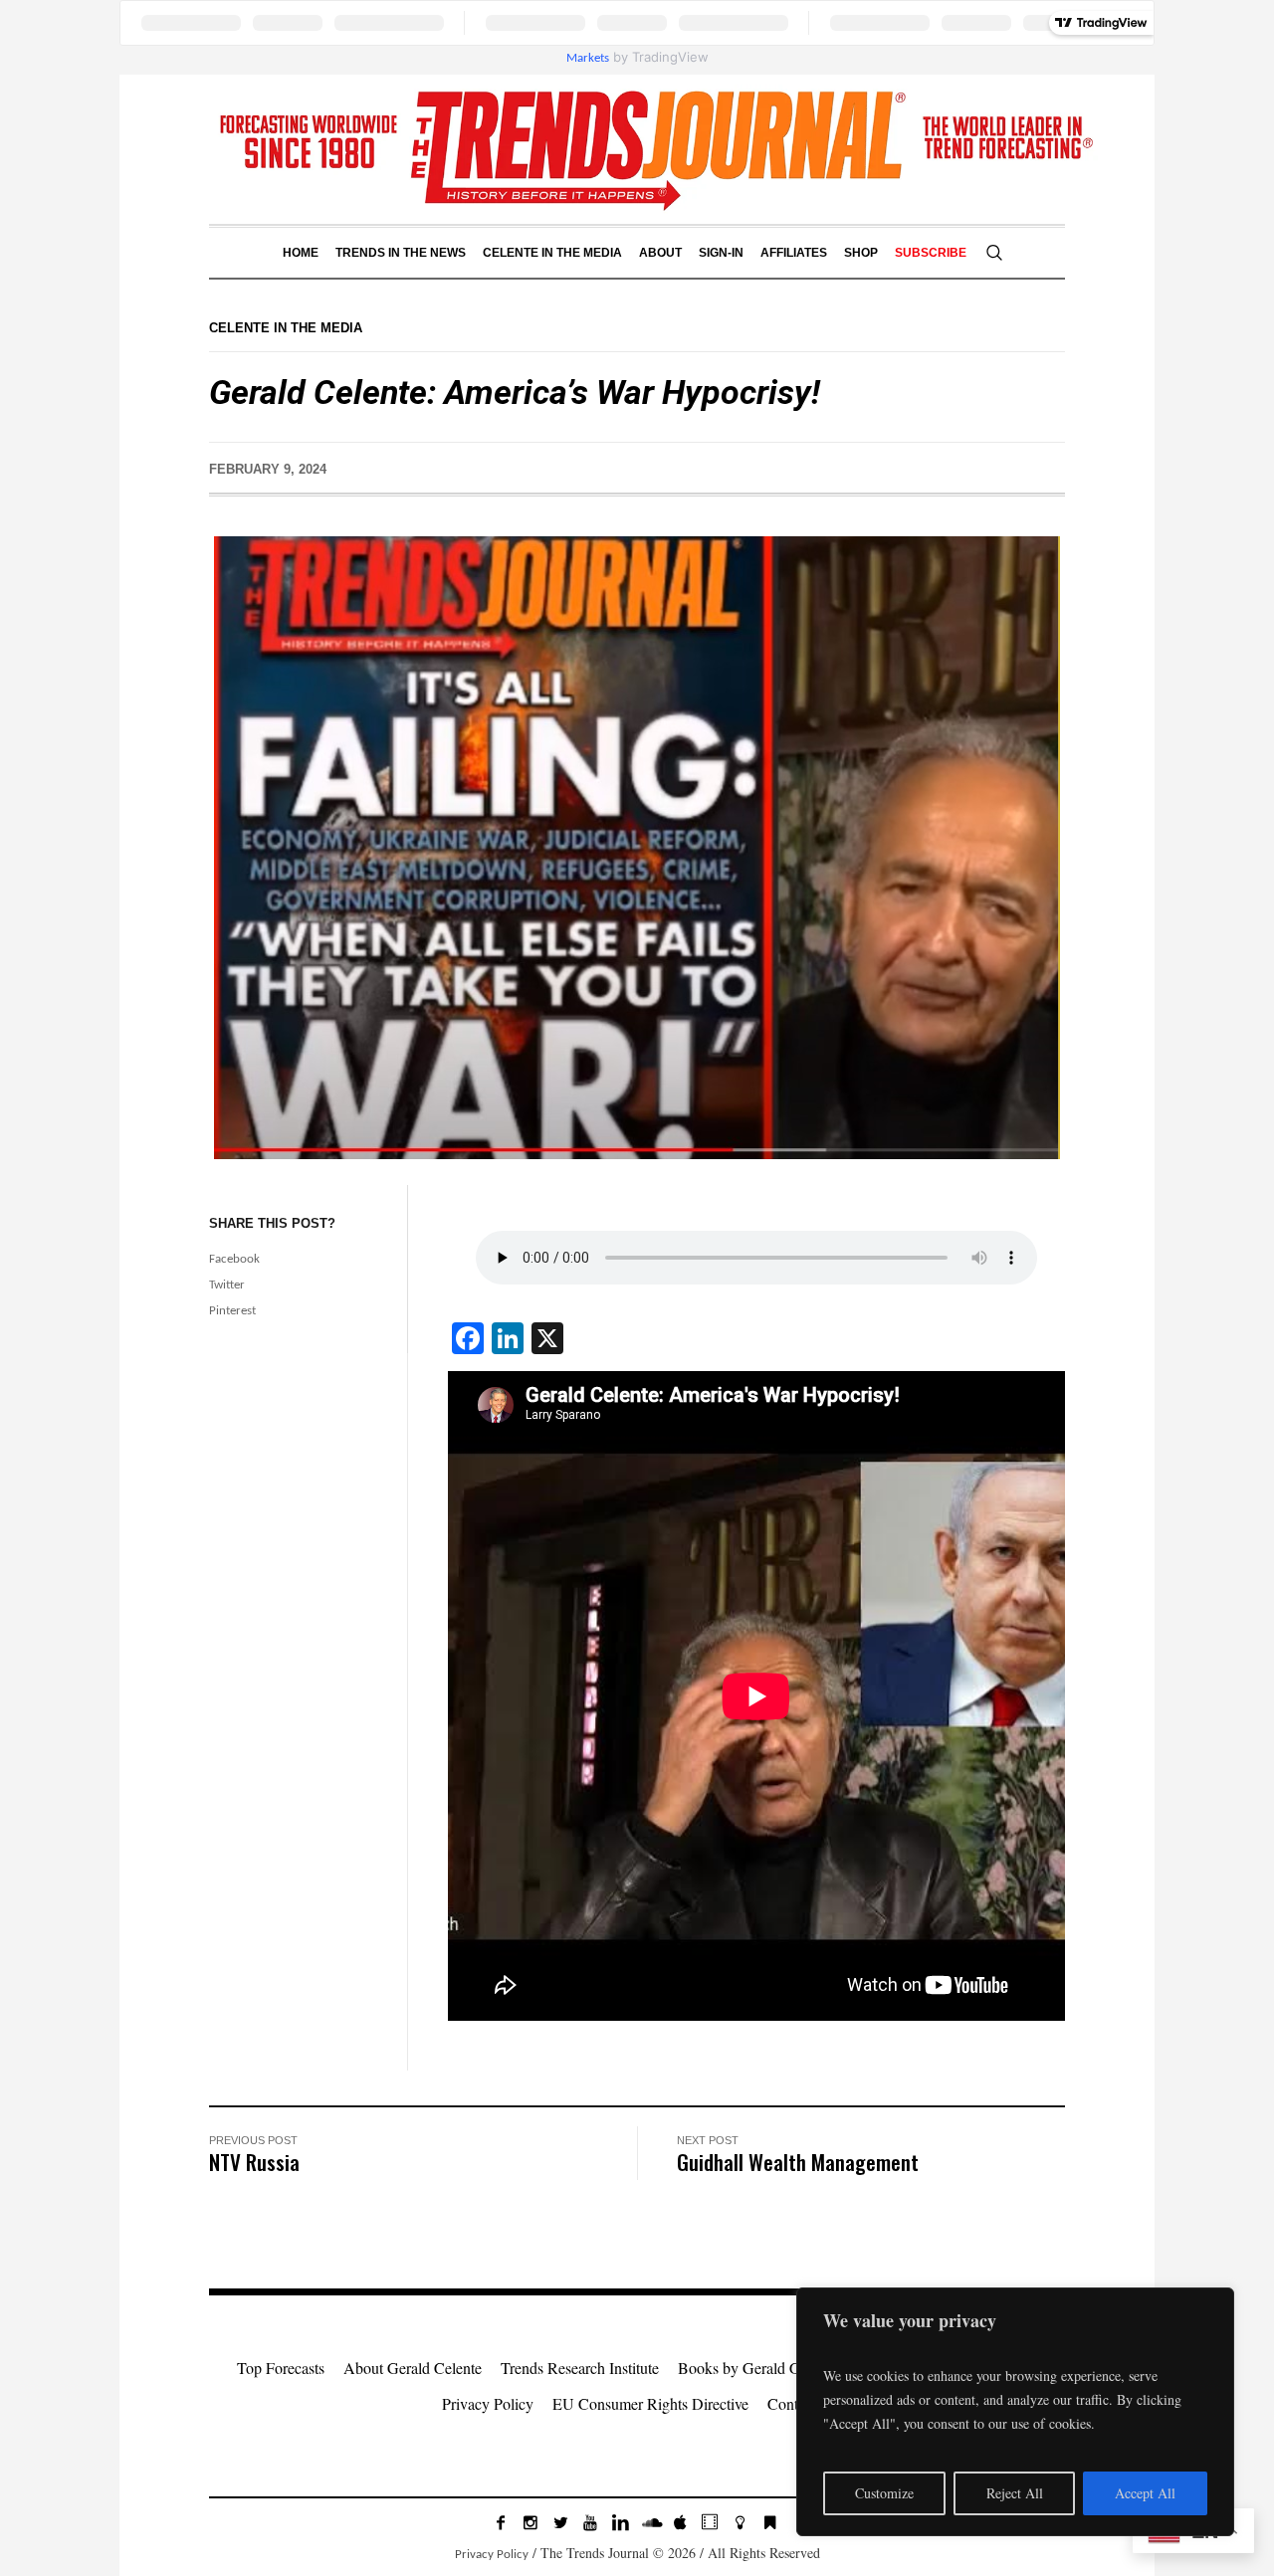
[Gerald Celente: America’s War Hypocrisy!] (637, 847)
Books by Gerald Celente (757, 2368)
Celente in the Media (286, 328)
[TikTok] (710, 2522)
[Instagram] (531, 2522)
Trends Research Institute (580, 2368)
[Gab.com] (769, 2522)
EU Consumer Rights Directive (650, 2403)
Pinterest (232, 1311)
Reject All (1015, 2493)
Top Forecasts (281, 2368)
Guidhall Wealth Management (798, 2162)
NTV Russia (254, 2162)
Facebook (234, 1259)
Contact (792, 2403)
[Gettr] (740, 2522)
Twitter (227, 1285)
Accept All (1145, 2493)
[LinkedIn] (620, 2522)
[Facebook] (501, 2522)
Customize (884, 2493)
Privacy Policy (488, 2403)
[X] (560, 2522)
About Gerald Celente (413, 2368)
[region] (1015, 2412)
